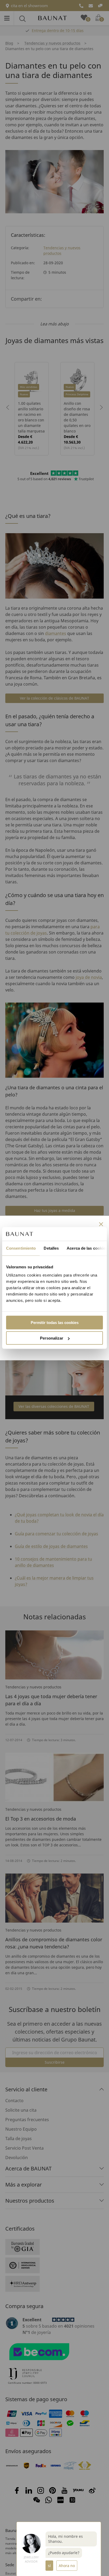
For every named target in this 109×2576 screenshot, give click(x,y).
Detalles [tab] (51, 1248)
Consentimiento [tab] (21, 1248)
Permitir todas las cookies (55, 1323)
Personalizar (52, 1338)
